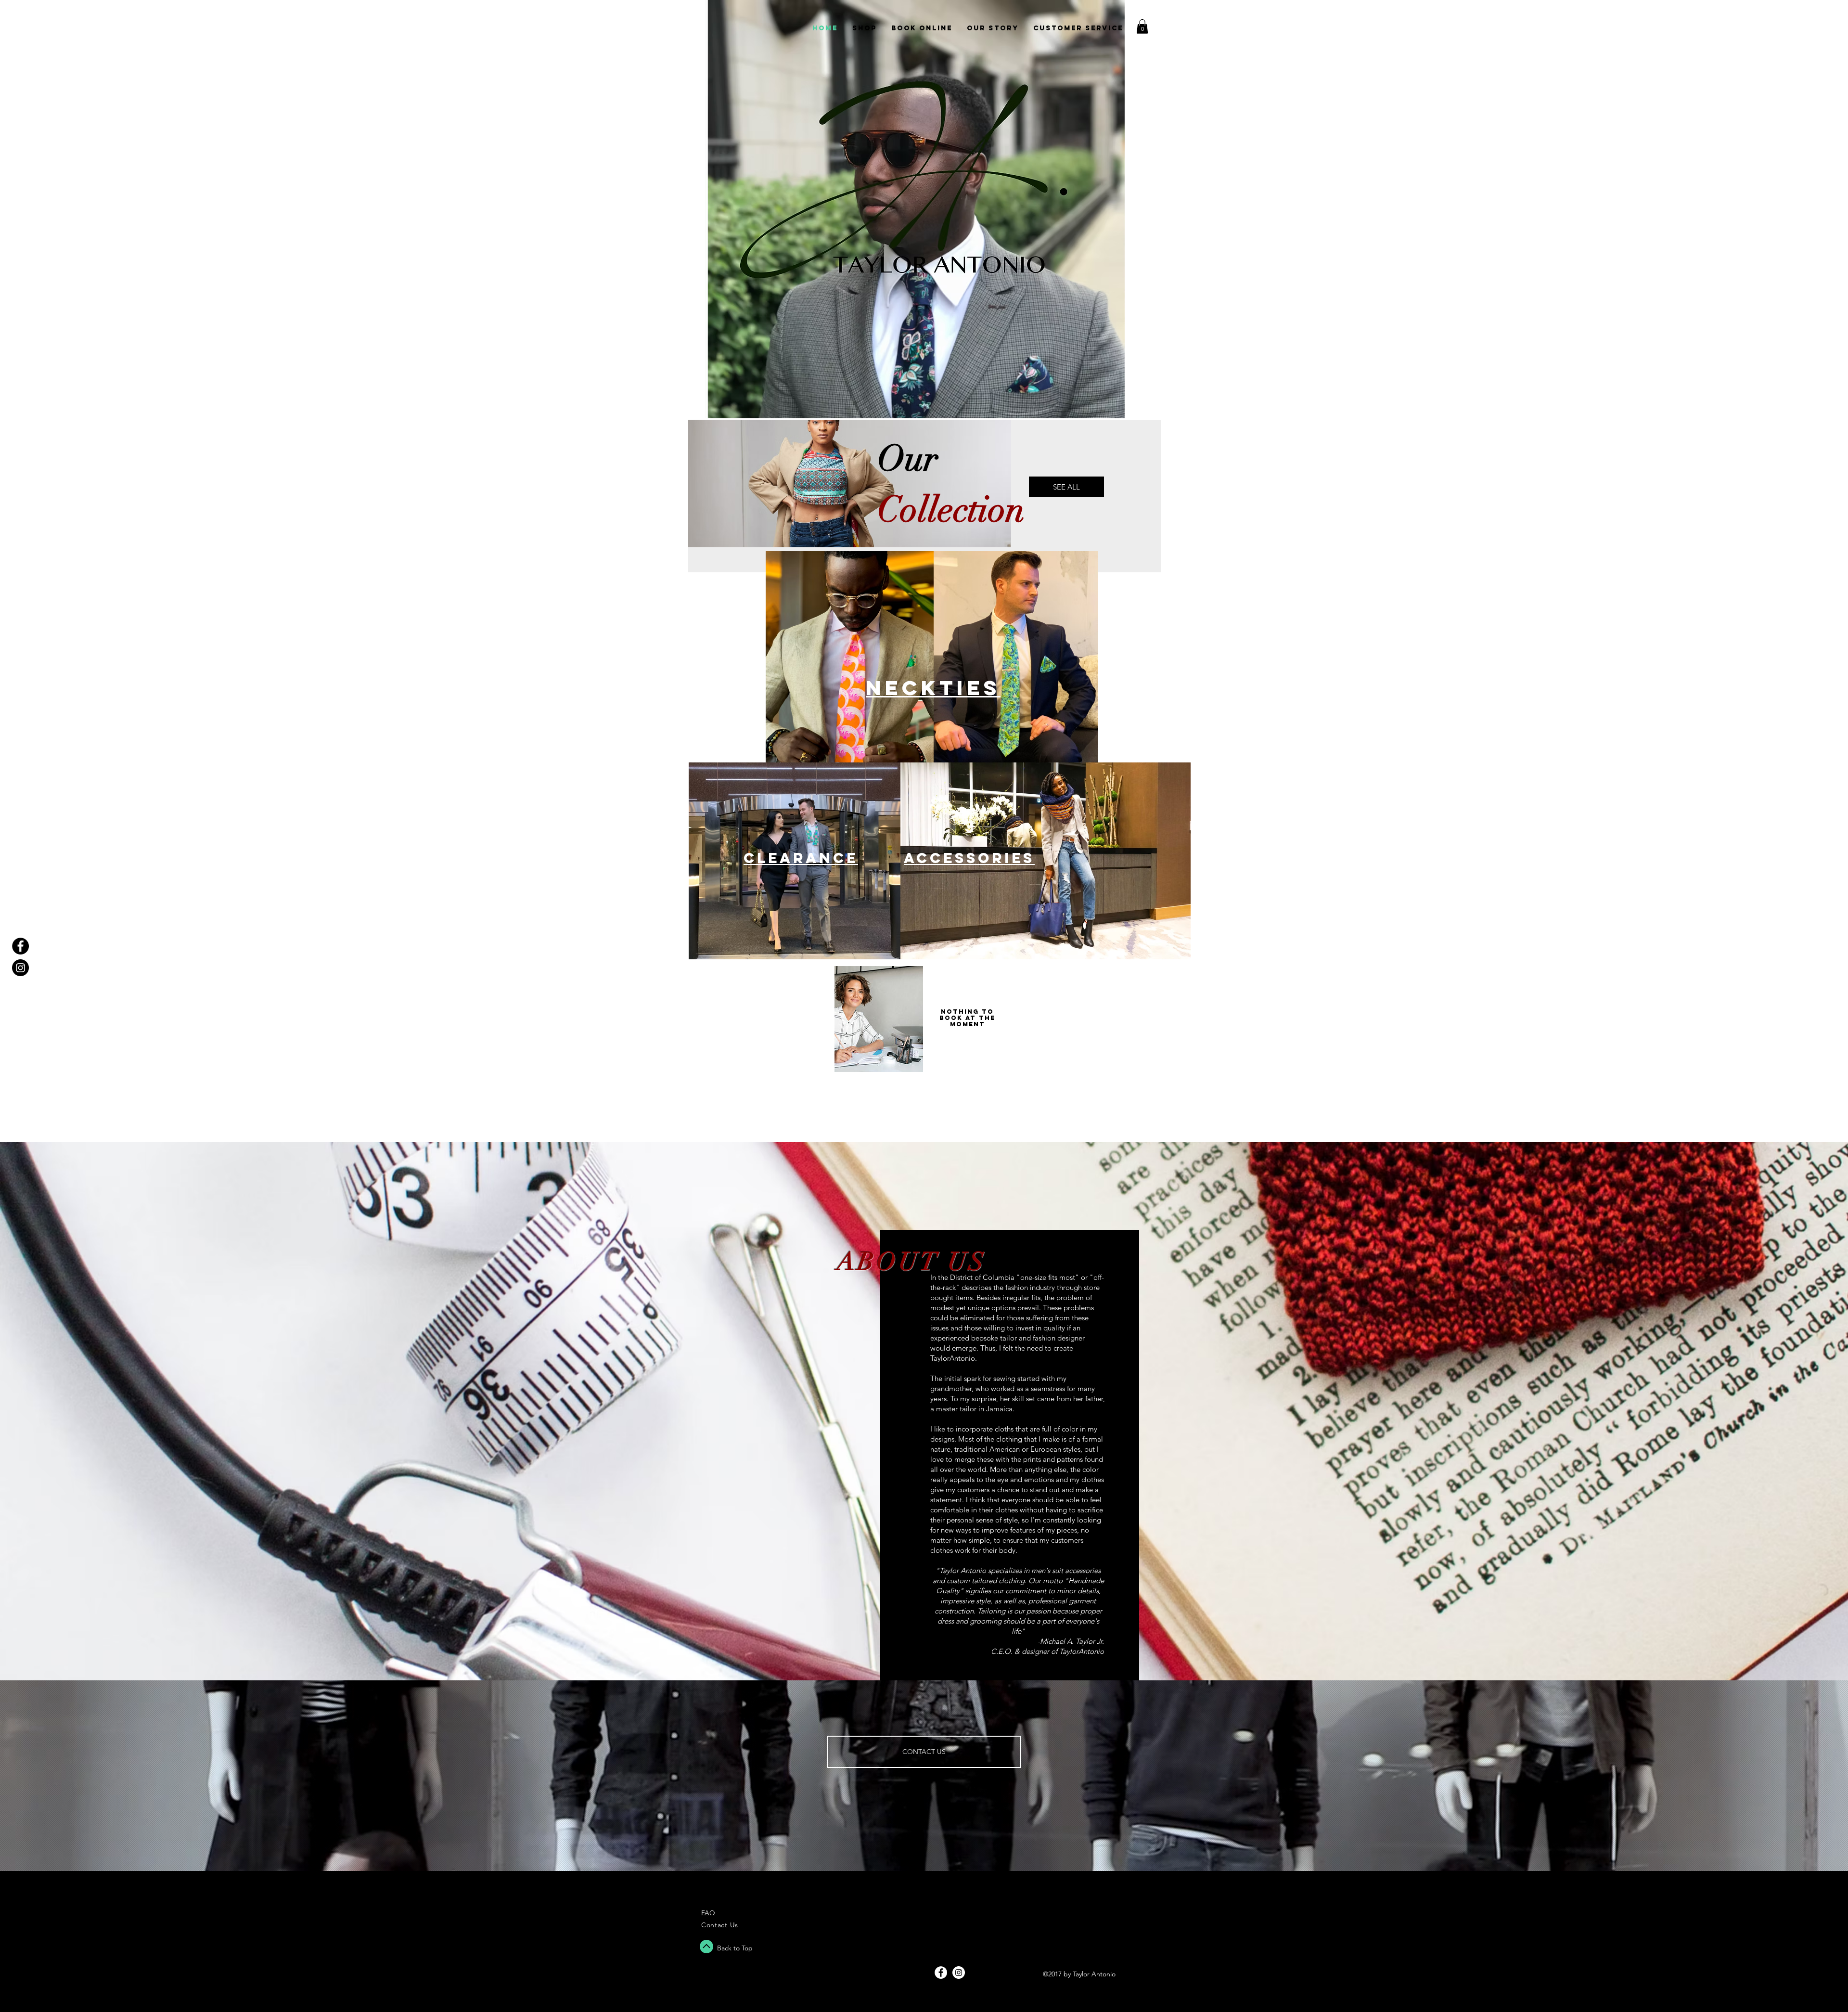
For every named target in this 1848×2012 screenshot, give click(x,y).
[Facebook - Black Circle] (20, 946)
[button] (1142, 26)
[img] (879, 1019)
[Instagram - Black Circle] (20, 968)
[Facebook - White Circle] (941, 1973)
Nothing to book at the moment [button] (967, 1018)
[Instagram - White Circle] (959, 1973)
